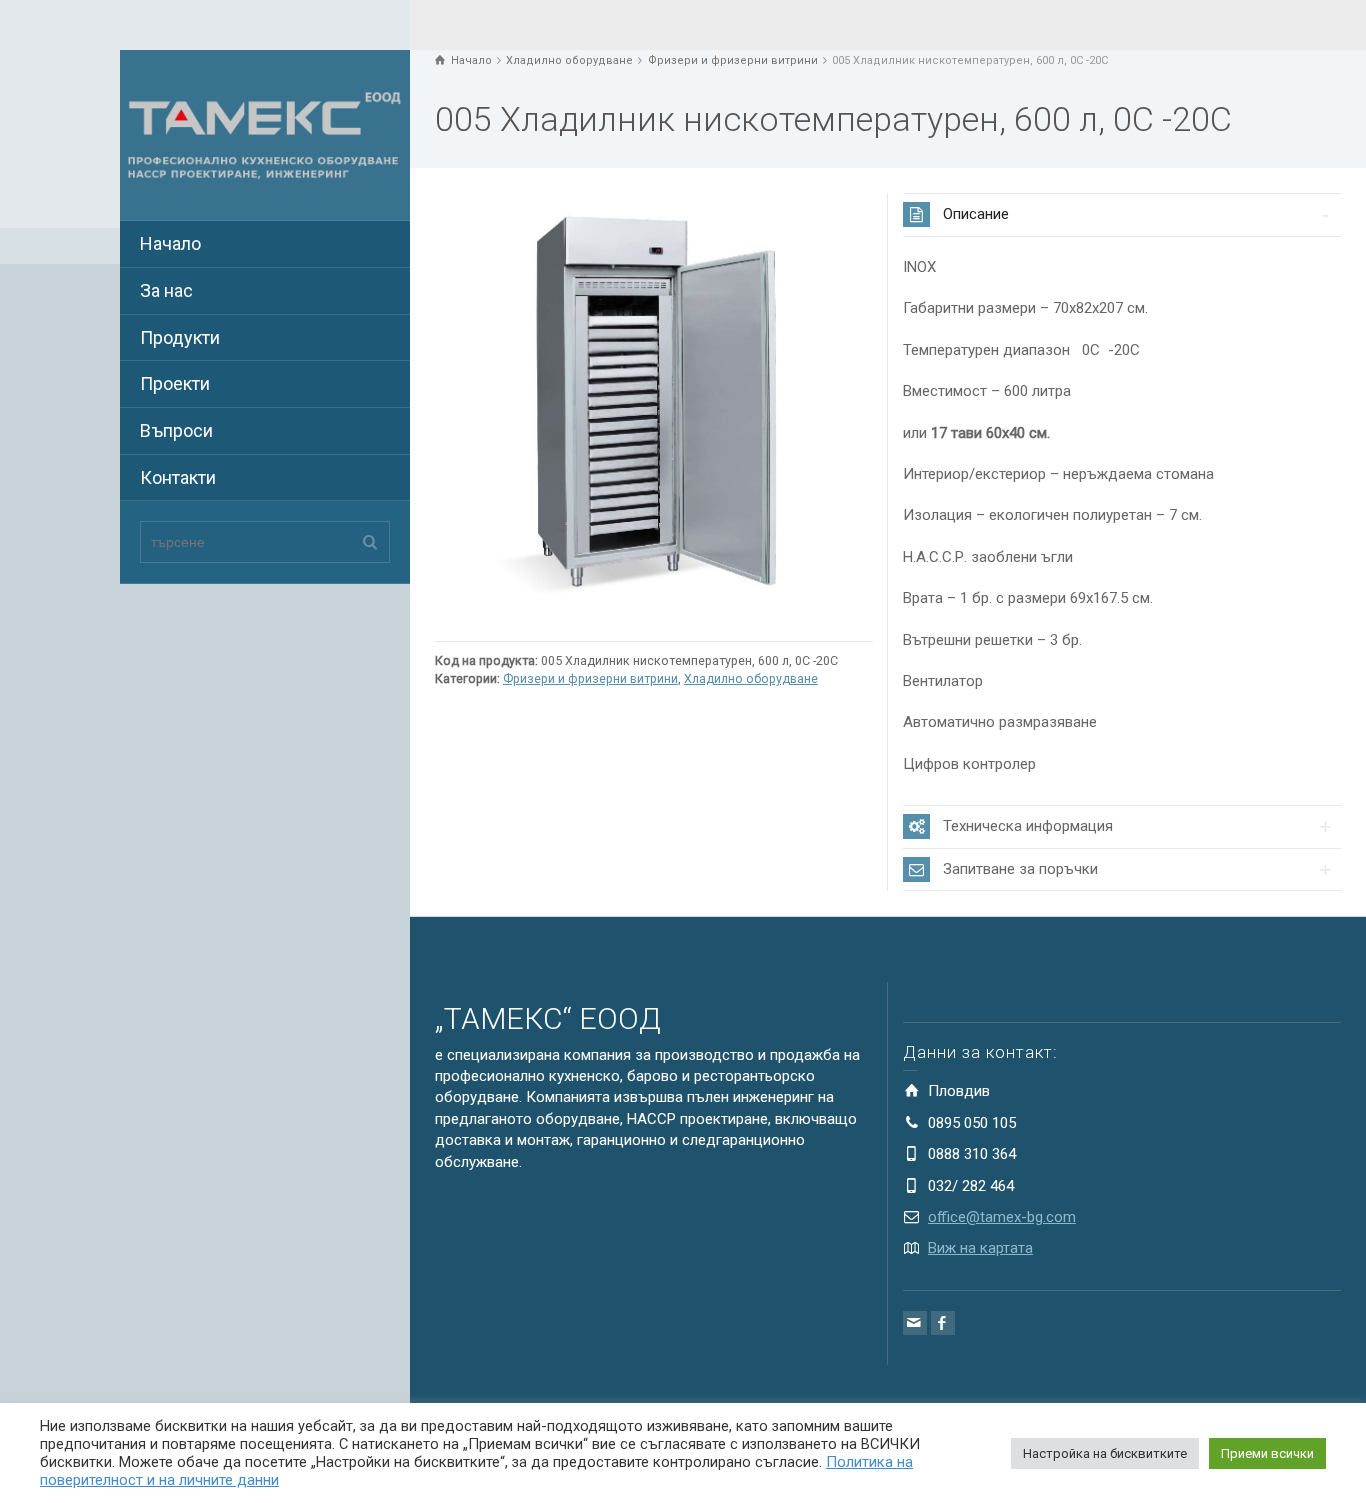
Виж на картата (980, 1248)
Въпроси (176, 430)
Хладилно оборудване (751, 678)
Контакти (178, 477)
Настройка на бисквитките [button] (1105, 1453)
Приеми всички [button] (1267, 1453)
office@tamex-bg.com (1002, 1217)
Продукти (180, 337)
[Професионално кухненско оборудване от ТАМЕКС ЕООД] (265, 134)
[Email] (915, 1323)
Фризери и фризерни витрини (590, 678)
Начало (170, 243)
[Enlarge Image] (654, 412)
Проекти (175, 383)
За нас (166, 290)
